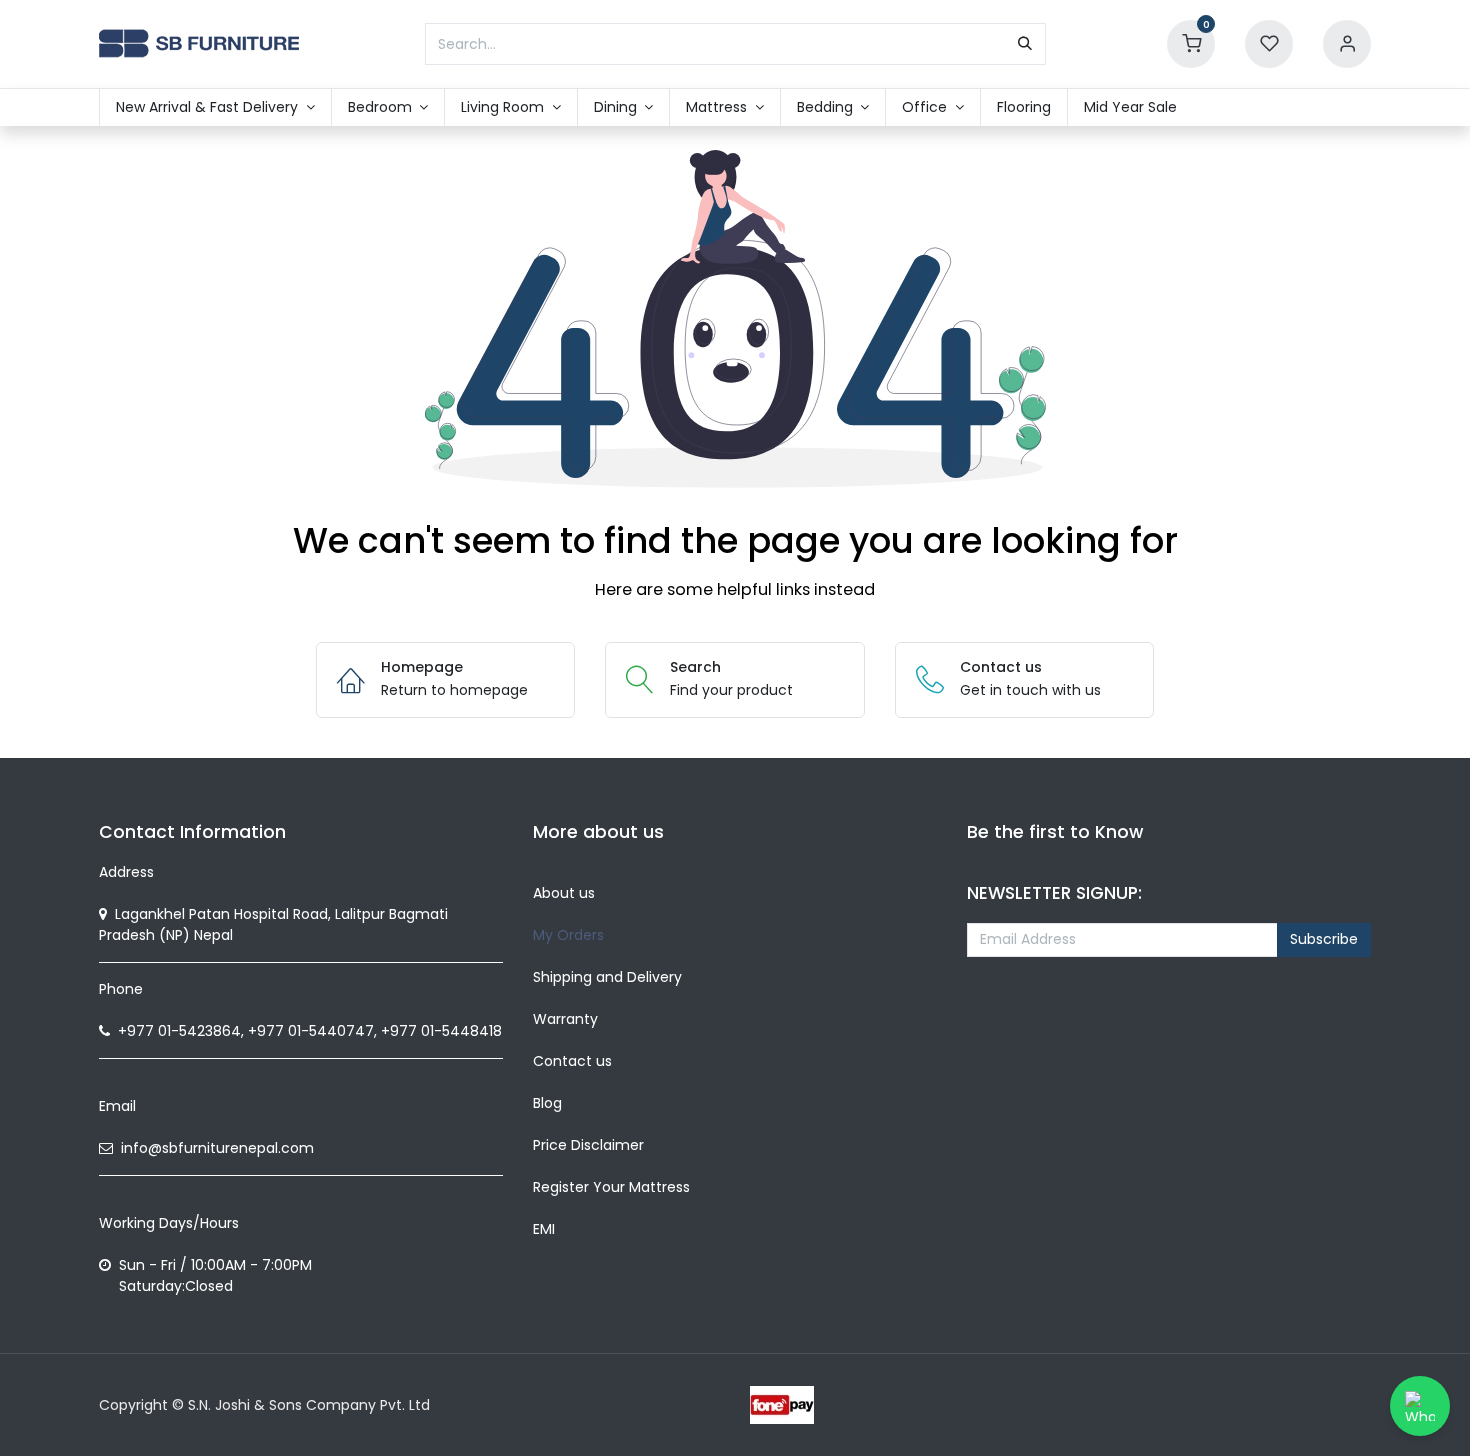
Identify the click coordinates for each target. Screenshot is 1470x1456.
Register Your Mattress (611, 1187)
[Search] (1025, 44)
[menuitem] (215, 107)
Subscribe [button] (1324, 939)
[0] (1191, 43)
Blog (547, 1103)
